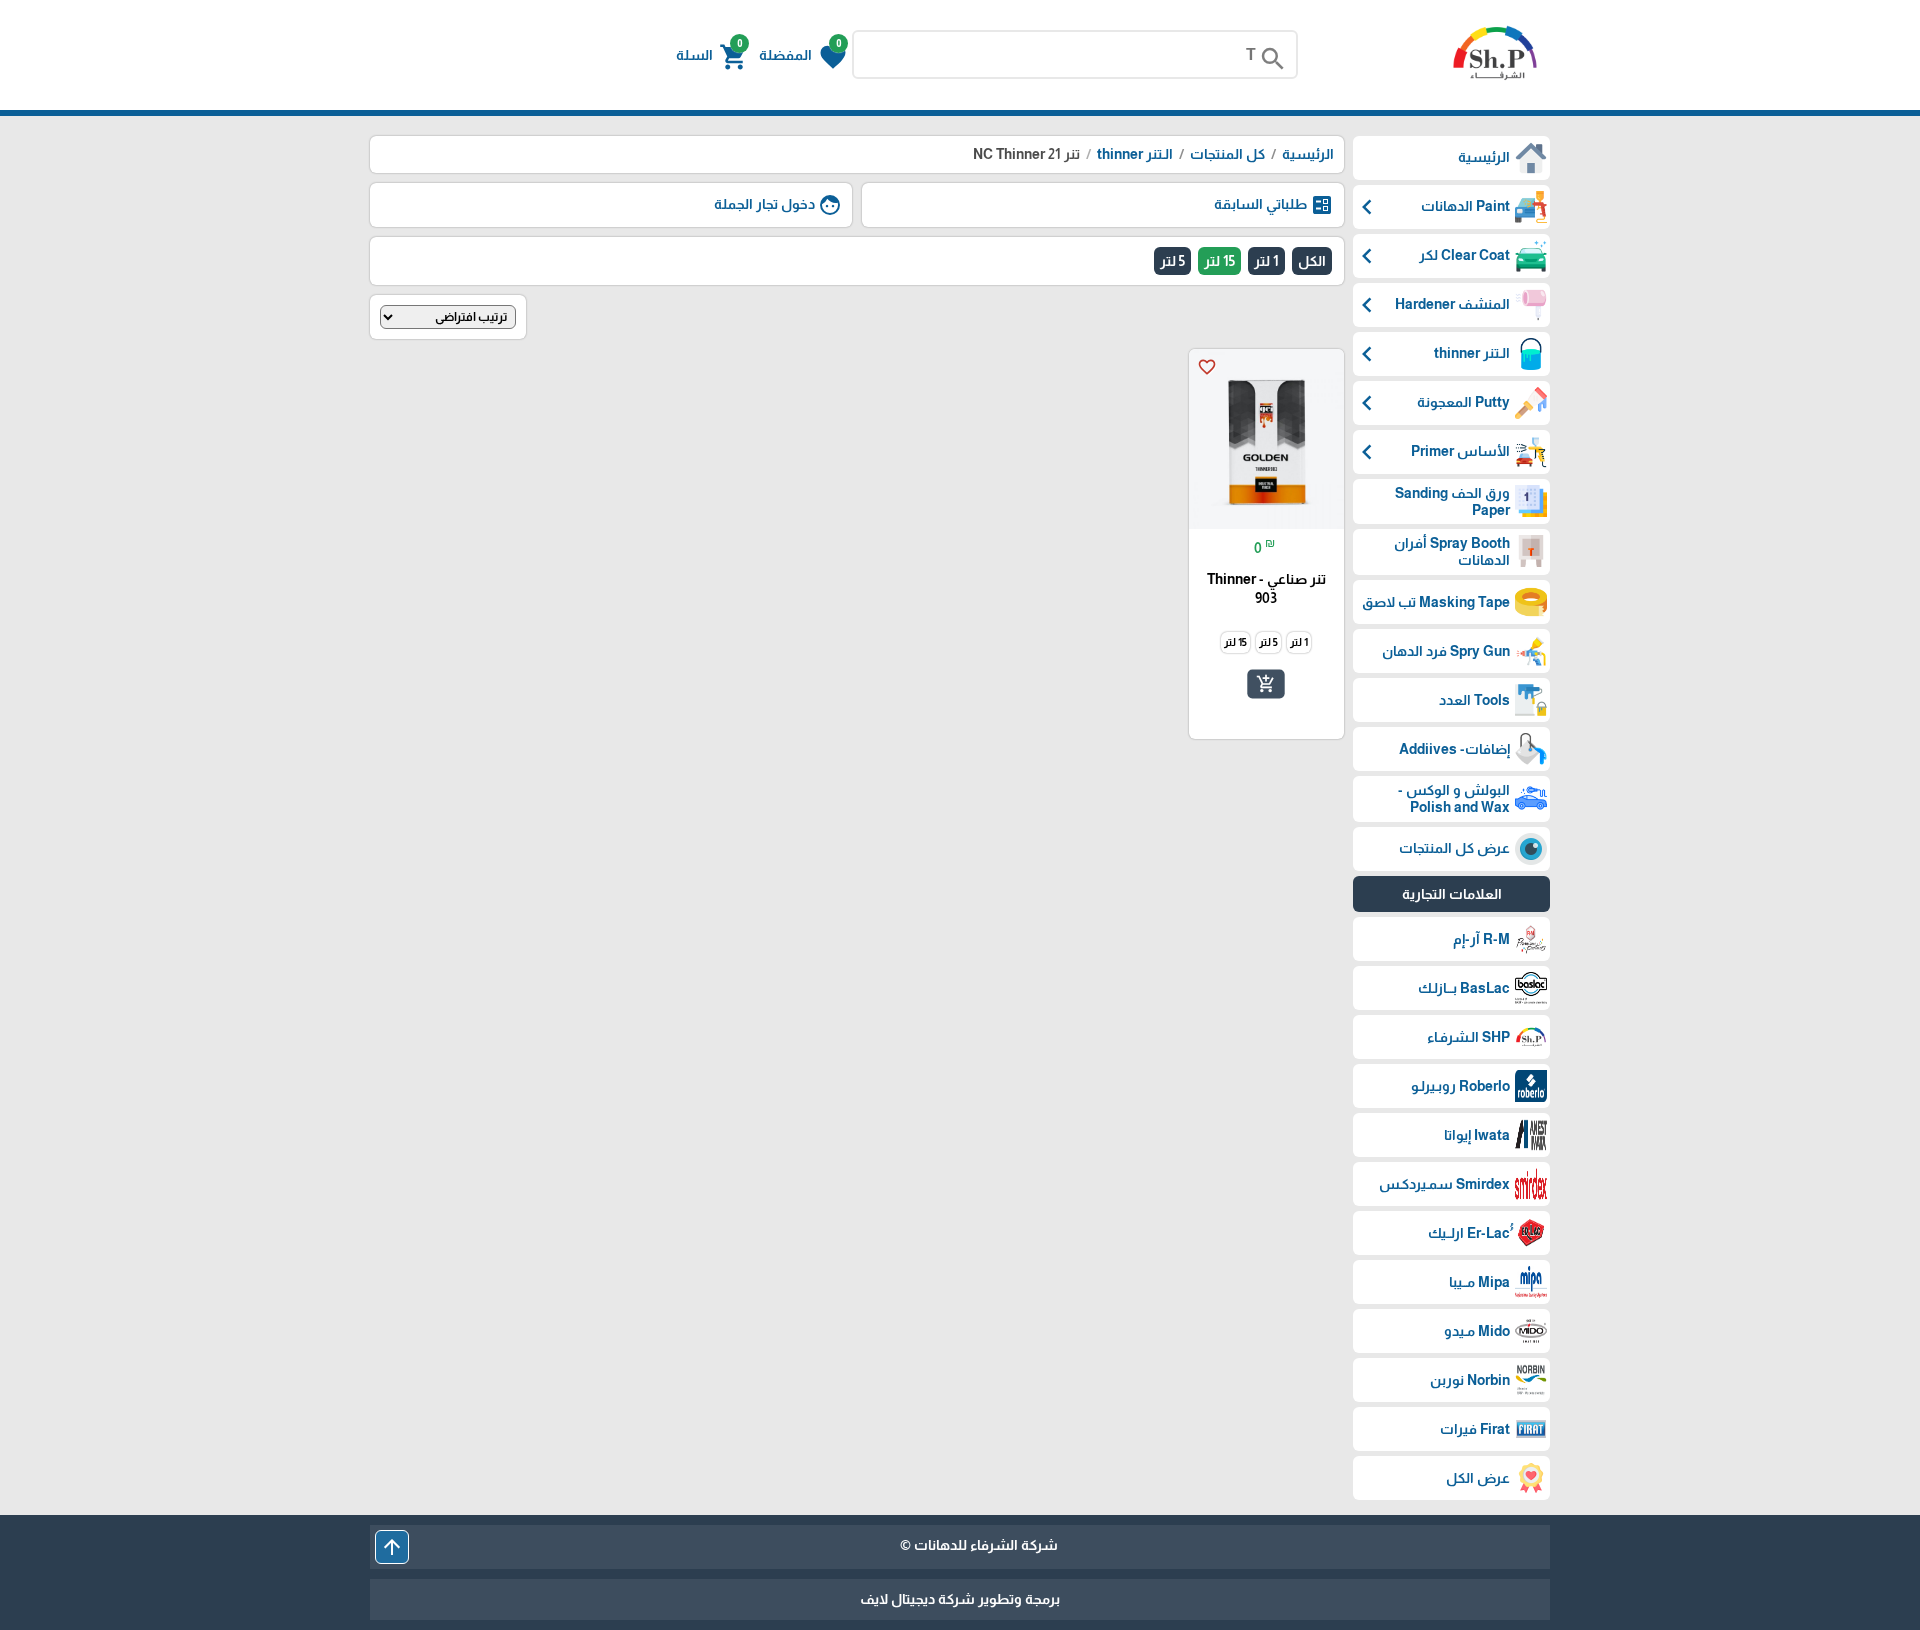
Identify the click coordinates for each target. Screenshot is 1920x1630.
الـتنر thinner (1133, 154)
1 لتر (1266, 261)
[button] (802, 55)
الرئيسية (1308, 154)
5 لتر (1172, 261)
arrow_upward (392, 1547)
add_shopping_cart (1266, 684)
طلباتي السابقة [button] (1274, 205)
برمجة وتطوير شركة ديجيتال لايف (960, 1599)
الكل (1312, 261)
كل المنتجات (1227, 154)
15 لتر (1219, 261)
